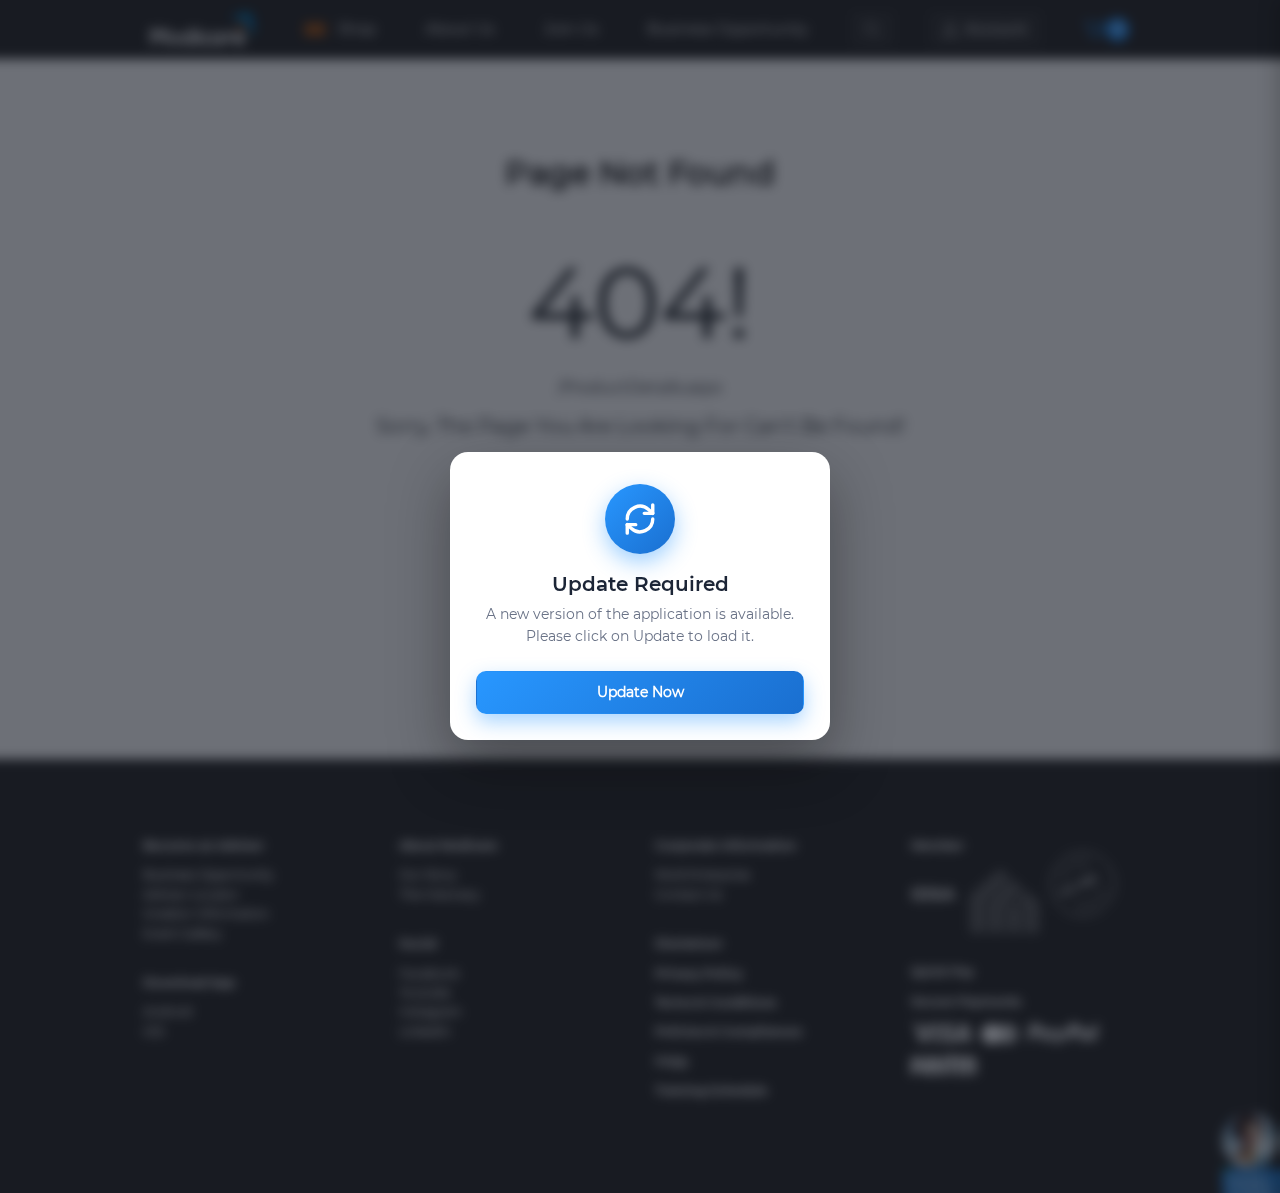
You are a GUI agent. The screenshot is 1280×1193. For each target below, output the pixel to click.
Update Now (640, 693)
